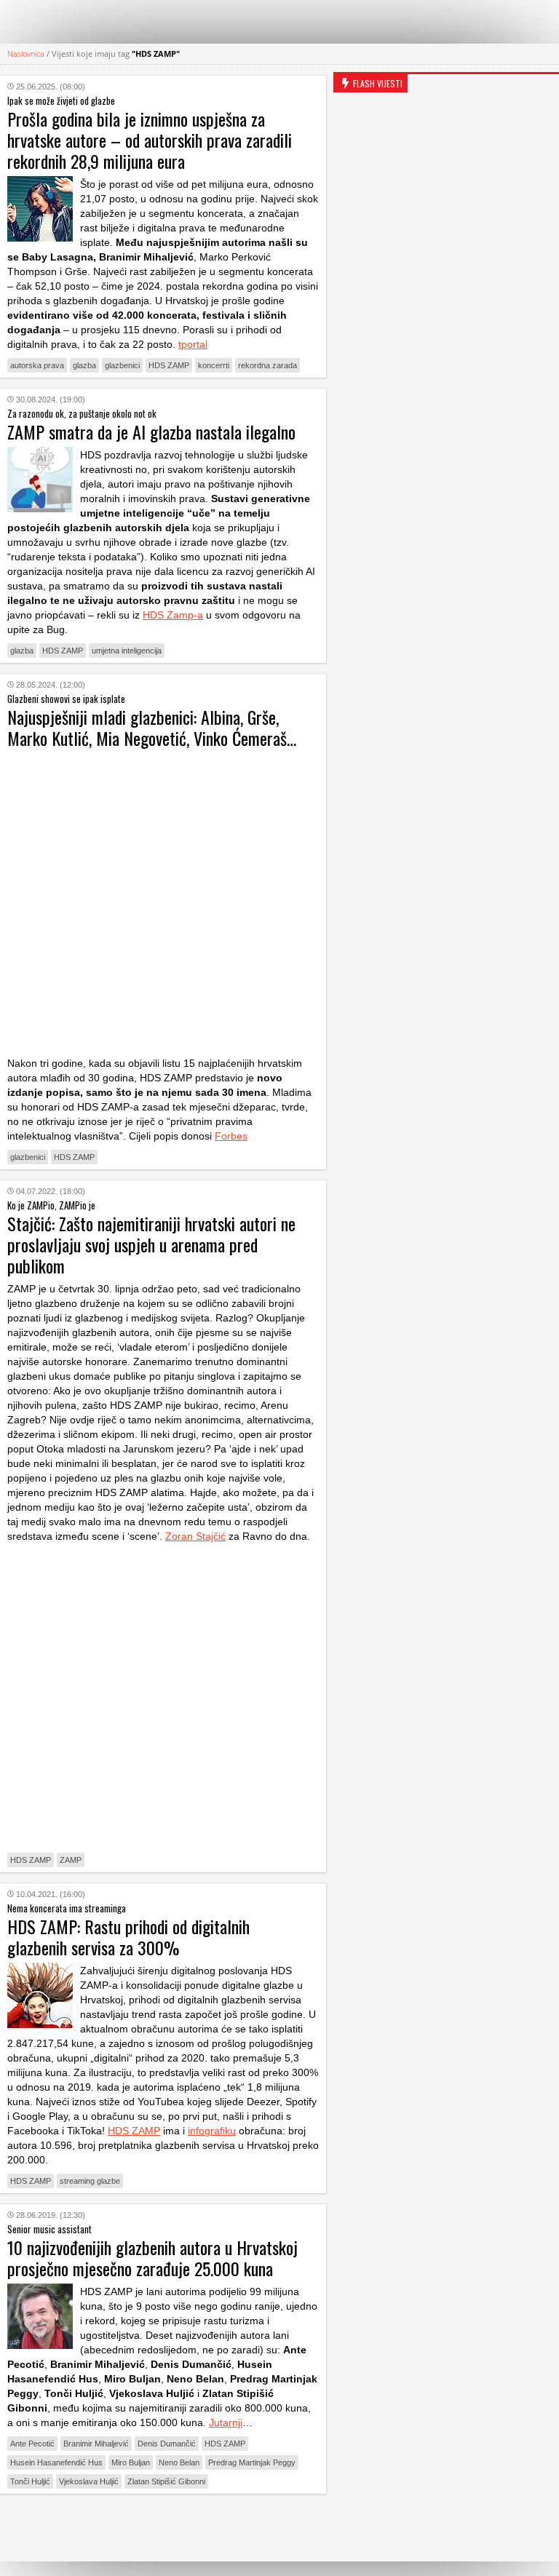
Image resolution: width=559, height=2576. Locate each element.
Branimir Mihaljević (96, 2444)
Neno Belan (179, 2462)
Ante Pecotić (32, 2444)
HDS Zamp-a (173, 615)
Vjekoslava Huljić (89, 2481)
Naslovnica (26, 53)
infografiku (212, 2131)
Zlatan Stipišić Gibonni (166, 2481)
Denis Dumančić (167, 2444)
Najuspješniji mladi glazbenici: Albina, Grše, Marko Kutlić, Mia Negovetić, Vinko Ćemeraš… (152, 727)
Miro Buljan (131, 2462)
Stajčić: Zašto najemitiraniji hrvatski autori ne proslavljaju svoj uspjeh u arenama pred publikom (151, 1244)
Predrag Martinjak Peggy (252, 2462)
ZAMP (71, 1860)
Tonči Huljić (30, 2481)
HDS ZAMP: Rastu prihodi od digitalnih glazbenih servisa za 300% (128, 1937)
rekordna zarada (267, 365)
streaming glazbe (90, 2181)
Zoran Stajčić (195, 1536)
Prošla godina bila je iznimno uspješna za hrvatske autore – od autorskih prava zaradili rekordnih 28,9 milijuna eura (150, 140)
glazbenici (122, 365)
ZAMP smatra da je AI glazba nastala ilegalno (151, 432)
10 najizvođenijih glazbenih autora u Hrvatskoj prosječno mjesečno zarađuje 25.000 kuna (152, 2258)
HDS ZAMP (169, 365)
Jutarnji (226, 2422)
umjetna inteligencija (127, 651)
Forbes (231, 1136)
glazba (84, 365)
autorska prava (37, 365)
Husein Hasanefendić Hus (56, 2462)
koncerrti (214, 365)
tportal (193, 344)
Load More (163, 2528)
